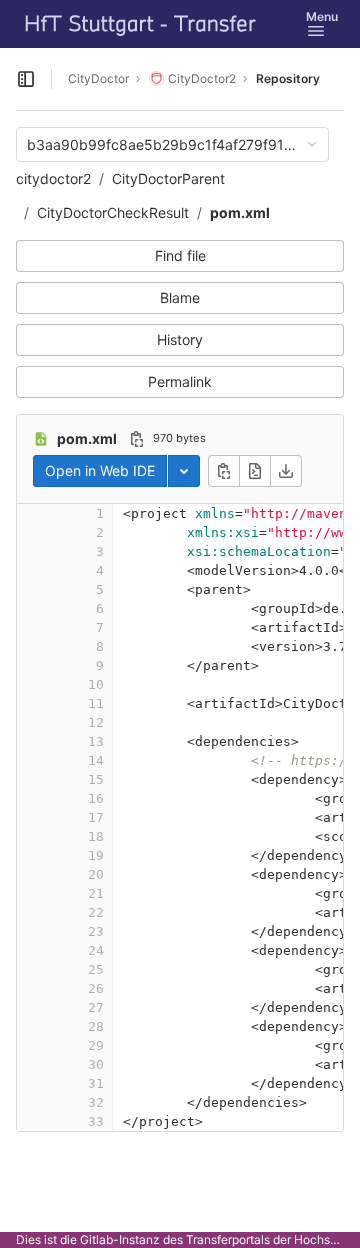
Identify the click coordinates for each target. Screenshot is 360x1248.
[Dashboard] (141, 24)
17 (96, 817)
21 (96, 893)
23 (96, 931)
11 (96, 703)
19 (96, 855)
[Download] (286, 471)
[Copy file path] (137, 439)
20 (96, 874)
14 (96, 760)
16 (96, 798)
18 (96, 836)
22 (96, 912)
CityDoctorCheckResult (113, 212)
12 (96, 722)
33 (96, 1121)
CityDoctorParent (168, 178)
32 (96, 1102)
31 (96, 1083)
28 (96, 1026)
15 (96, 779)
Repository (288, 78)
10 (96, 684)
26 (96, 988)
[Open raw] (255, 471)
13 (96, 741)
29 (96, 1045)
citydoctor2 (53, 178)
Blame (180, 297)
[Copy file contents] (224, 471)
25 (96, 969)
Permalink (180, 381)
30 (96, 1064)
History (180, 339)
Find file (180, 255)
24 (96, 950)
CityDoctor (98, 78)
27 (96, 1007)
